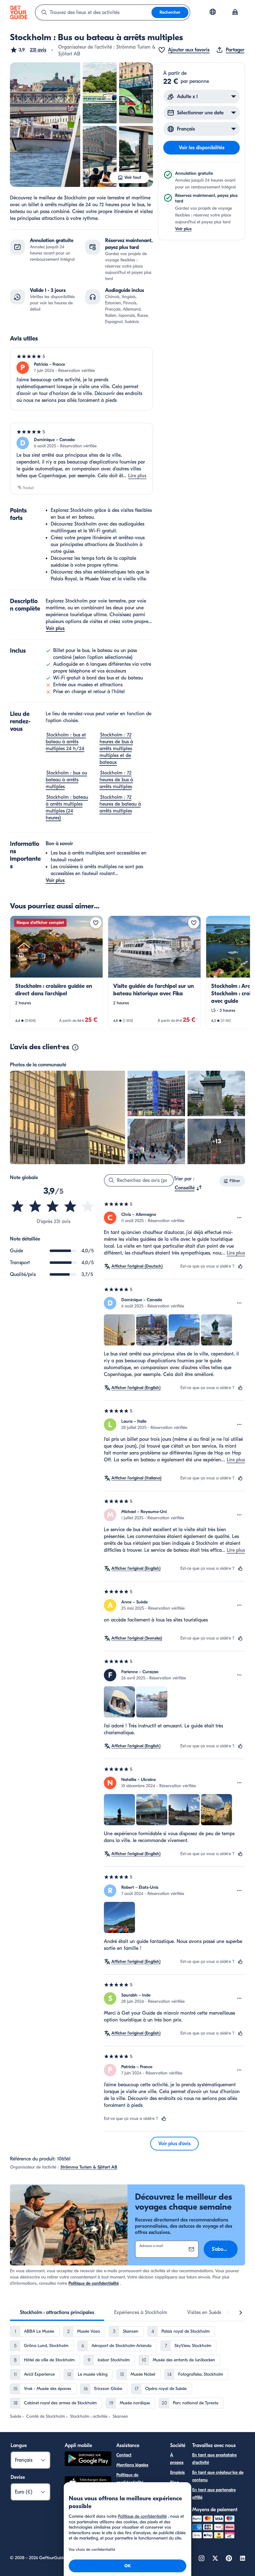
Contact (124, 2455)
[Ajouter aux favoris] (96, 923)
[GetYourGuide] (19, 12)
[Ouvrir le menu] (239, 1218)
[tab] (57, 2312)
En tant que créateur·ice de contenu (218, 2476)
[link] (56, 972)
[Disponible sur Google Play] (88, 2460)
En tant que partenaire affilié (214, 2494)
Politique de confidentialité (94, 2283)
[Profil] (235, 12)
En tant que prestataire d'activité (214, 2459)
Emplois (177, 2472)
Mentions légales (132, 2465)
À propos (177, 2459)
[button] (28, 50)
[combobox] (93, 12)
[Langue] (213, 12)
